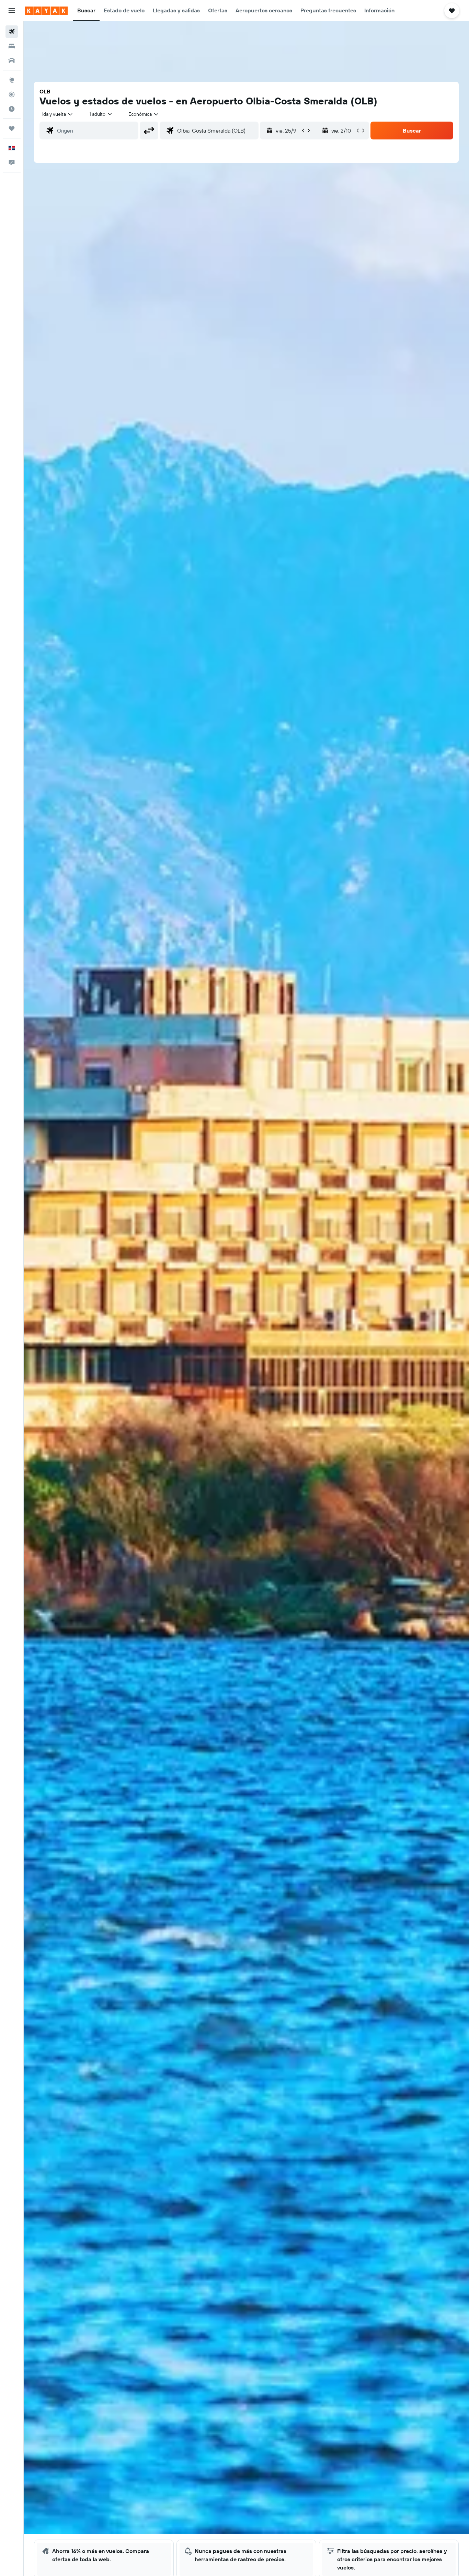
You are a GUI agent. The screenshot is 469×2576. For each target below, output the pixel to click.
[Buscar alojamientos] (12, 46)
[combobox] (58, 114)
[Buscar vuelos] (12, 32)
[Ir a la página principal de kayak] (46, 11)
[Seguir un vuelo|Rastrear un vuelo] (12, 94)
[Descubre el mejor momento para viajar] (12, 109)
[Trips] (12, 128)
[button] (12, 11)
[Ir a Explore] (12, 80)
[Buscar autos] (12, 60)
